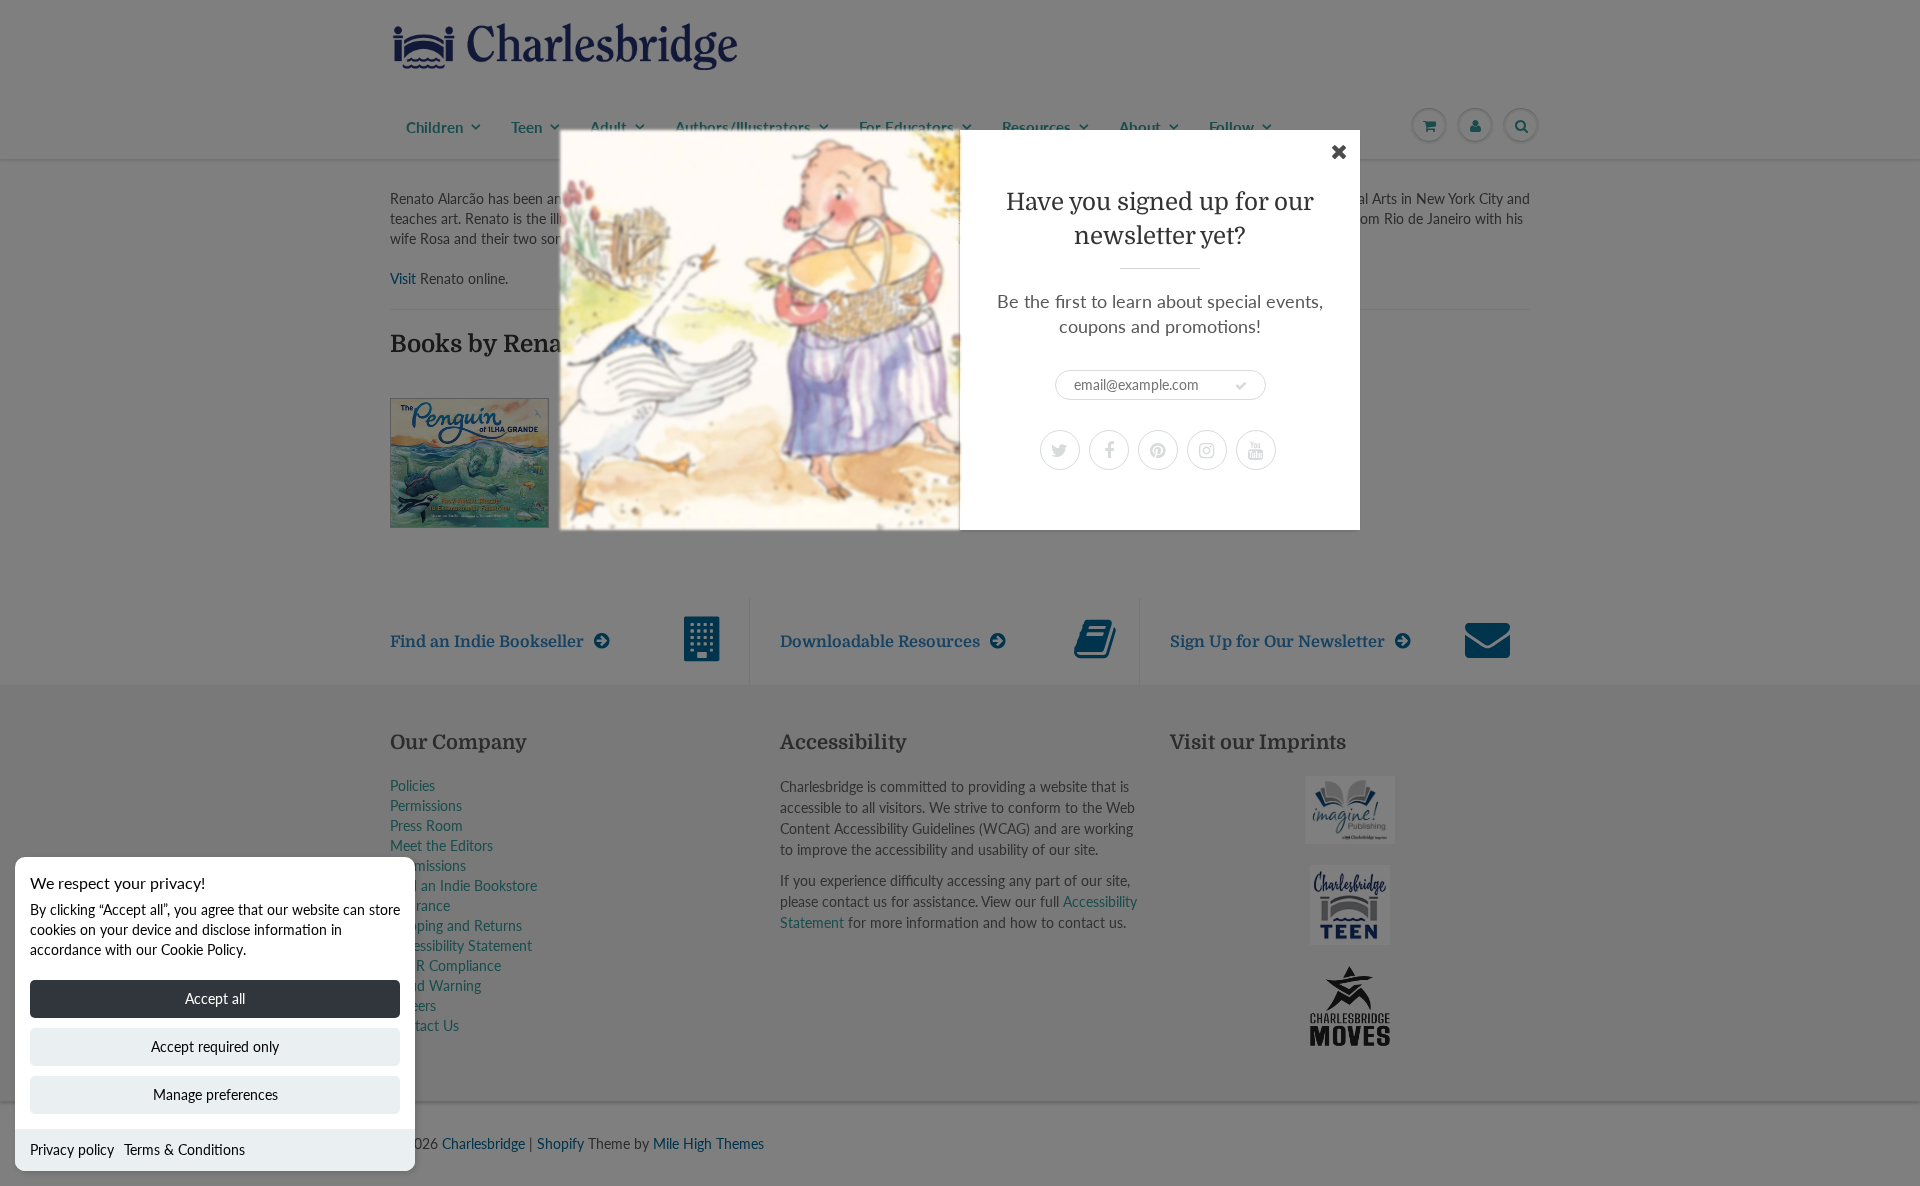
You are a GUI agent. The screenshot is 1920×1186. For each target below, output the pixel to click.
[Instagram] (1207, 450)
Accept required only (215, 1046)
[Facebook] (1109, 450)
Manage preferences (215, 1094)
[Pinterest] (1158, 450)
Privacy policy (72, 1149)
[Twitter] (1060, 450)
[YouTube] (1256, 450)
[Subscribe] (1241, 386)
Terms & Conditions (184, 1149)
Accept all (215, 998)
